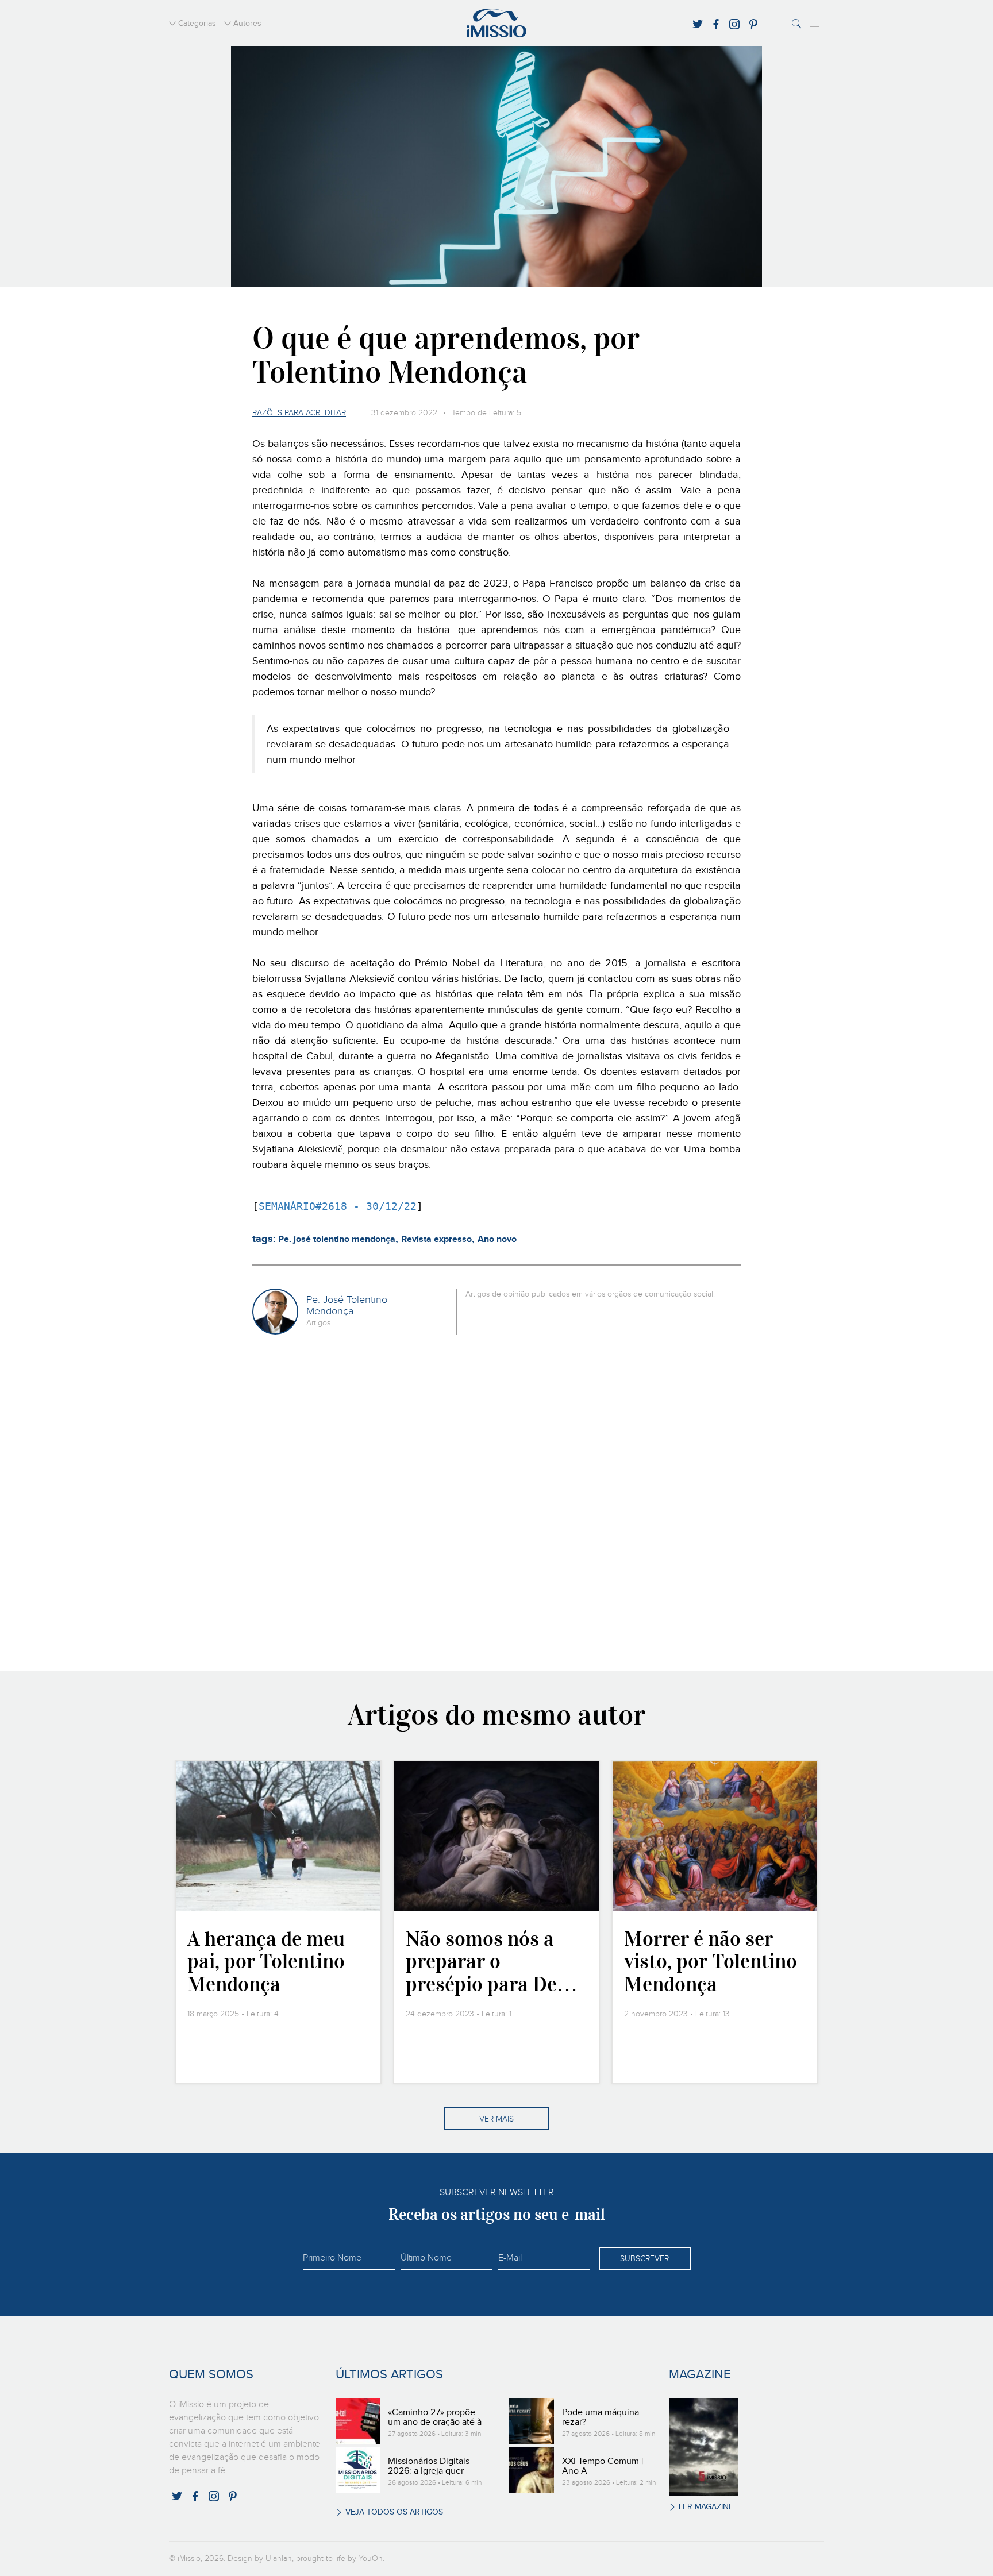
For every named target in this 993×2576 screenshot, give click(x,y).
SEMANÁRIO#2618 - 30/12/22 (338, 1206)
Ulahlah (279, 2559)
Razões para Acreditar (299, 413)
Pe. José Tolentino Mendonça (347, 1306)
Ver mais (496, 2119)
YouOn (371, 2559)
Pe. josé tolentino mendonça (337, 1239)
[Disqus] (497, 1501)
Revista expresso (436, 1239)
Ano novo (497, 1239)
